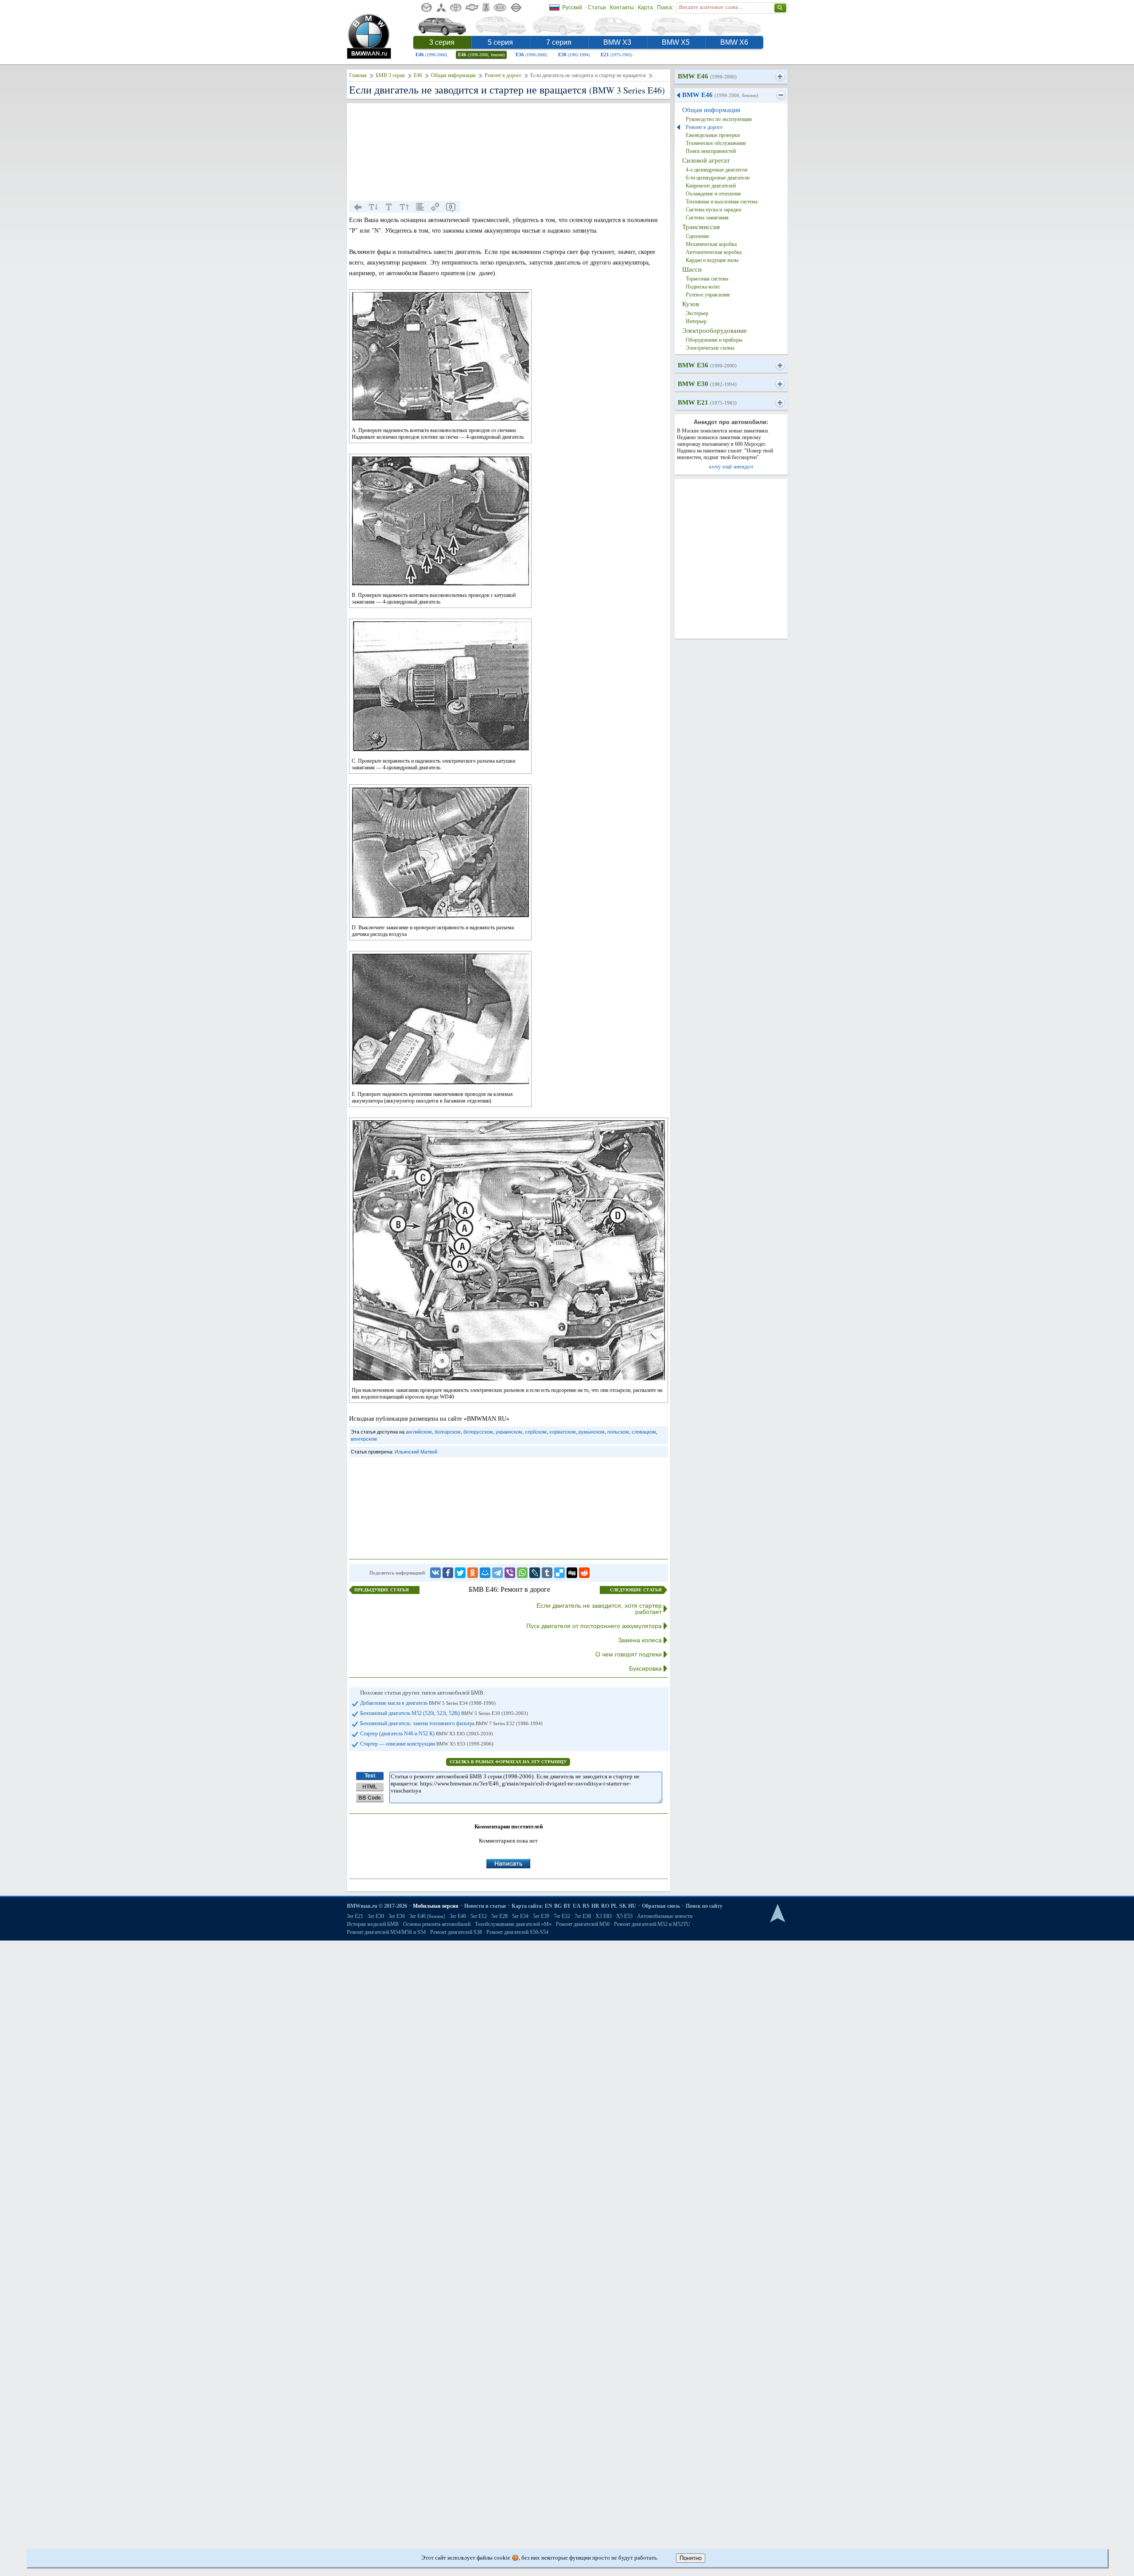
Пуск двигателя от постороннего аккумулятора (594, 1626)
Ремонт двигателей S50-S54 (517, 1932)
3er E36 (397, 1916)
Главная (358, 75)
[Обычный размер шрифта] (389, 207)
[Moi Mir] (485, 1573)
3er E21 (355, 1916)
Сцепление (697, 236)
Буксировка (645, 1668)
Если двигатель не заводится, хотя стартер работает (599, 1609)
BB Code (370, 1798)
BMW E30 (707, 384)
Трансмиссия (701, 227)
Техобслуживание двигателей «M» (513, 1924)
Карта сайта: (527, 1906)
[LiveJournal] (535, 1573)
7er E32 (562, 1916)
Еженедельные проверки (713, 135)
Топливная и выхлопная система (722, 202)
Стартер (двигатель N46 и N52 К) (427, 1734)
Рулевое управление (708, 295)
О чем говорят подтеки (629, 1654)
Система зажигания (707, 218)
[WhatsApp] (522, 1573)
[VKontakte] (435, 1573)
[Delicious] (559, 1573)
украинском (509, 1432)
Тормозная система (707, 279)
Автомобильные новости (665, 1916)
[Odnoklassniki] (473, 1573)
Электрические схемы (710, 348)
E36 (531, 55)
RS (586, 1906)
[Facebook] (448, 1573)
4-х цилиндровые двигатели (717, 170)
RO (605, 1906)
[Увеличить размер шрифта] (404, 207)
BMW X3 (617, 42)
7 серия (559, 42)
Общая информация (453, 75)
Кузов (691, 304)
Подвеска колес (703, 287)
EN (549, 1906)
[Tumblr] (547, 1573)
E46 (431, 55)
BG (558, 1906)
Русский (572, 8)
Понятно (691, 2558)
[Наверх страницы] (778, 1914)
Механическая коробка (711, 244)
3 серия (442, 42)
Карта (645, 8)
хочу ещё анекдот (731, 466)
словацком (644, 1432)
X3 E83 (604, 1916)
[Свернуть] (781, 95)
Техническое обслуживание (716, 143)
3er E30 (376, 1916)
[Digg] (572, 1573)
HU (632, 1906)
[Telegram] (497, 1573)
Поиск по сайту (704, 1906)
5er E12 (479, 1916)
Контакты (622, 8)
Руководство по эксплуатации (719, 119)
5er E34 (520, 1916)
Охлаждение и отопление (713, 194)
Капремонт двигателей (711, 186)
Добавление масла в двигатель (428, 1703)
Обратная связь (661, 1906)
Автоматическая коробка (714, 252)
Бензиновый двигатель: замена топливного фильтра (451, 1723)
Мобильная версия (436, 1906)
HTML (370, 1787)
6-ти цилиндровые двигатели (718, 178)
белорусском (478, 1432)
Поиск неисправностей (711, 151)
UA (577, 1906)
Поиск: (665, 8)
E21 (616, 55)
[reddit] (584, 1573)
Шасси (692, 269)
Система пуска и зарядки (713, 210)
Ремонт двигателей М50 (583, 1924)
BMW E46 (707, 76)
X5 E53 (624, 1916)
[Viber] (510, 1573)
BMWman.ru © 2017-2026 (377, 1906)
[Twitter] (460, 1573)
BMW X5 (676, 42)
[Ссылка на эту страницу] (435, 207)
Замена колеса (640, 1640)
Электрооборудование (715, 331)
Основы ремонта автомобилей (437, 1924)
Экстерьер (697, 313)
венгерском (364, 1439)
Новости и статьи (485, 1906)
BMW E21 (707, 402)
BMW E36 (707, 365)
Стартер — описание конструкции (427, 1744)
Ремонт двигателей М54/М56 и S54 (386, 1932)
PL (614, 1906)
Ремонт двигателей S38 (456, 1932)
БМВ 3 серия (390, 75)
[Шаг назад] (358, 207)
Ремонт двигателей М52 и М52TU (652, 1924)
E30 (574, 55)
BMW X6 (734, 42)
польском (618, 1432)
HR (595, 1906)
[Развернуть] (780, 77)
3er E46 (427, 1916)
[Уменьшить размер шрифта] (373, 207)
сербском (536, 1432)
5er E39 (541, 1916)
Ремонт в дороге (503, 75)
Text (370, 1776)
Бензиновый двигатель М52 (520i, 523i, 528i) (444, 1713)
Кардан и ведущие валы (712, 260)
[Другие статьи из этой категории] (420, 207)
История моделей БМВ (373, 1924)
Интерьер (696, 321)
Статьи (597, 8)
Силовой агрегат (706, 160)
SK (623, 1906)
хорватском (563, 1432)
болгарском (448, 1432)
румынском (592, 1432)
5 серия (500, 42)
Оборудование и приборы (714, 340)
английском (419, 1432)
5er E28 (499, 1916)
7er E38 (583, 1916)
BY (567, 1906)
